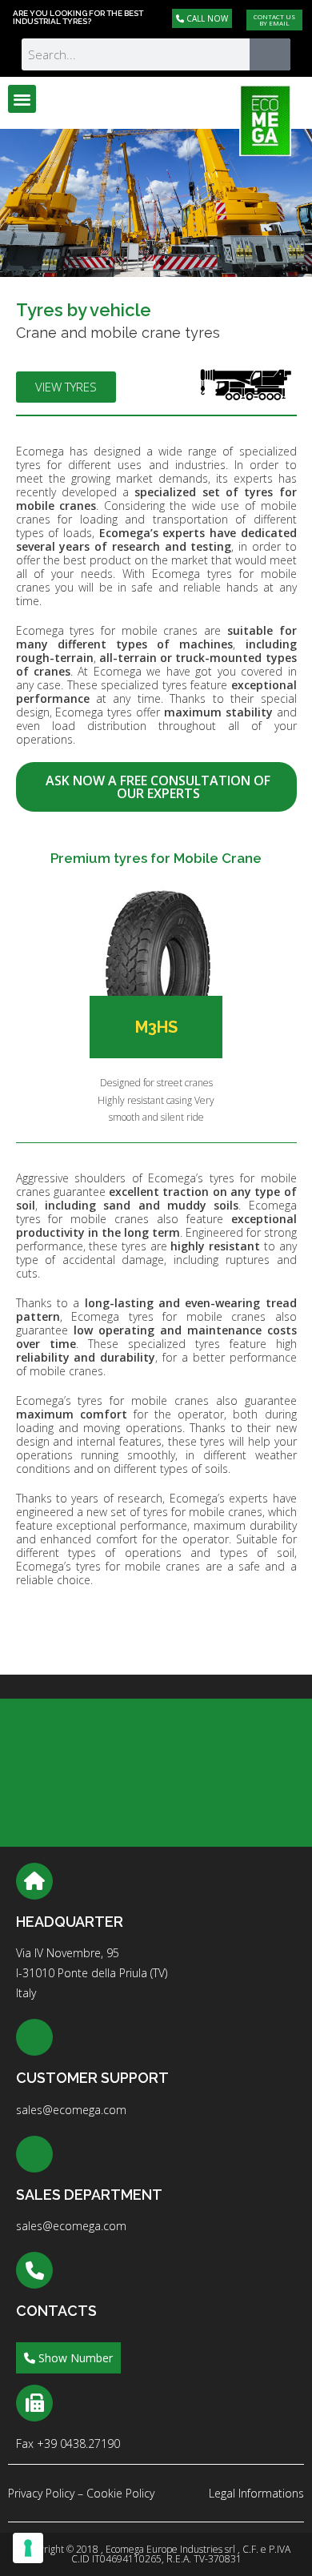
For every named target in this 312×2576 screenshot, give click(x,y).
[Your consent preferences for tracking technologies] (28, 2548)
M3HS (156, 1027)
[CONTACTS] (34, 2270)
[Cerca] (270, 54)
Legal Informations (256, 2493)
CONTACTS (56, 2311)
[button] (22, 99)
